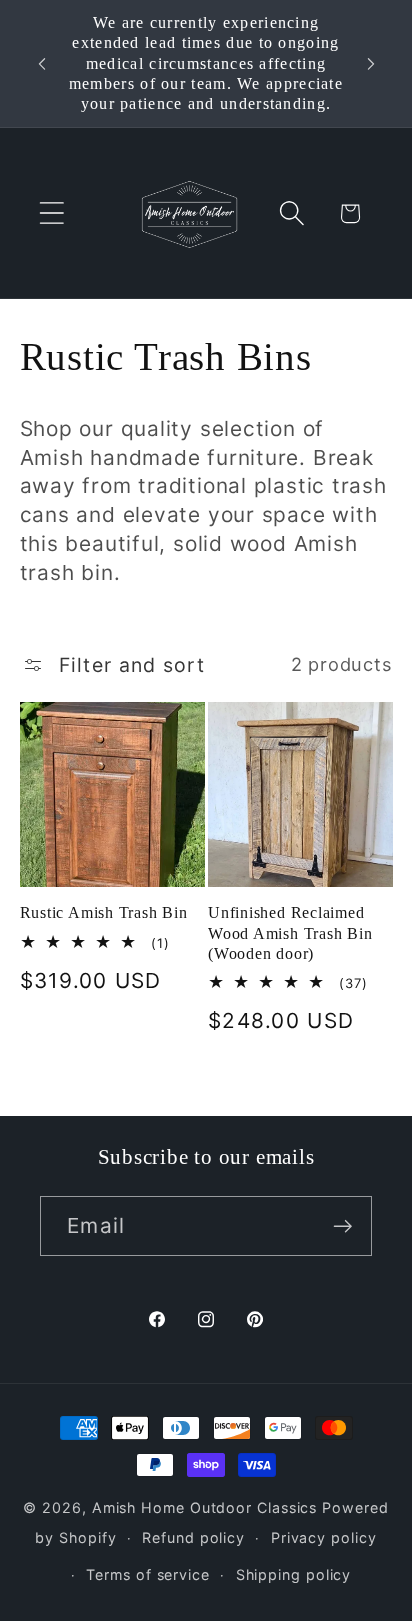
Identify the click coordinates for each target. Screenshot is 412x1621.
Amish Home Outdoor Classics (205, 1507)
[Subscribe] (342, 1226)
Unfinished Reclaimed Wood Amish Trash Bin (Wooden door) (290, 933)
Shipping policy (294, 1574)
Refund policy (193, 1537)
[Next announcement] (371, 64)
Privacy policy (324, 1537)
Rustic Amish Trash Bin (104, 912)
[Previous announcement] (42, 64)
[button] (51, 213)
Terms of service (148, 1574)
